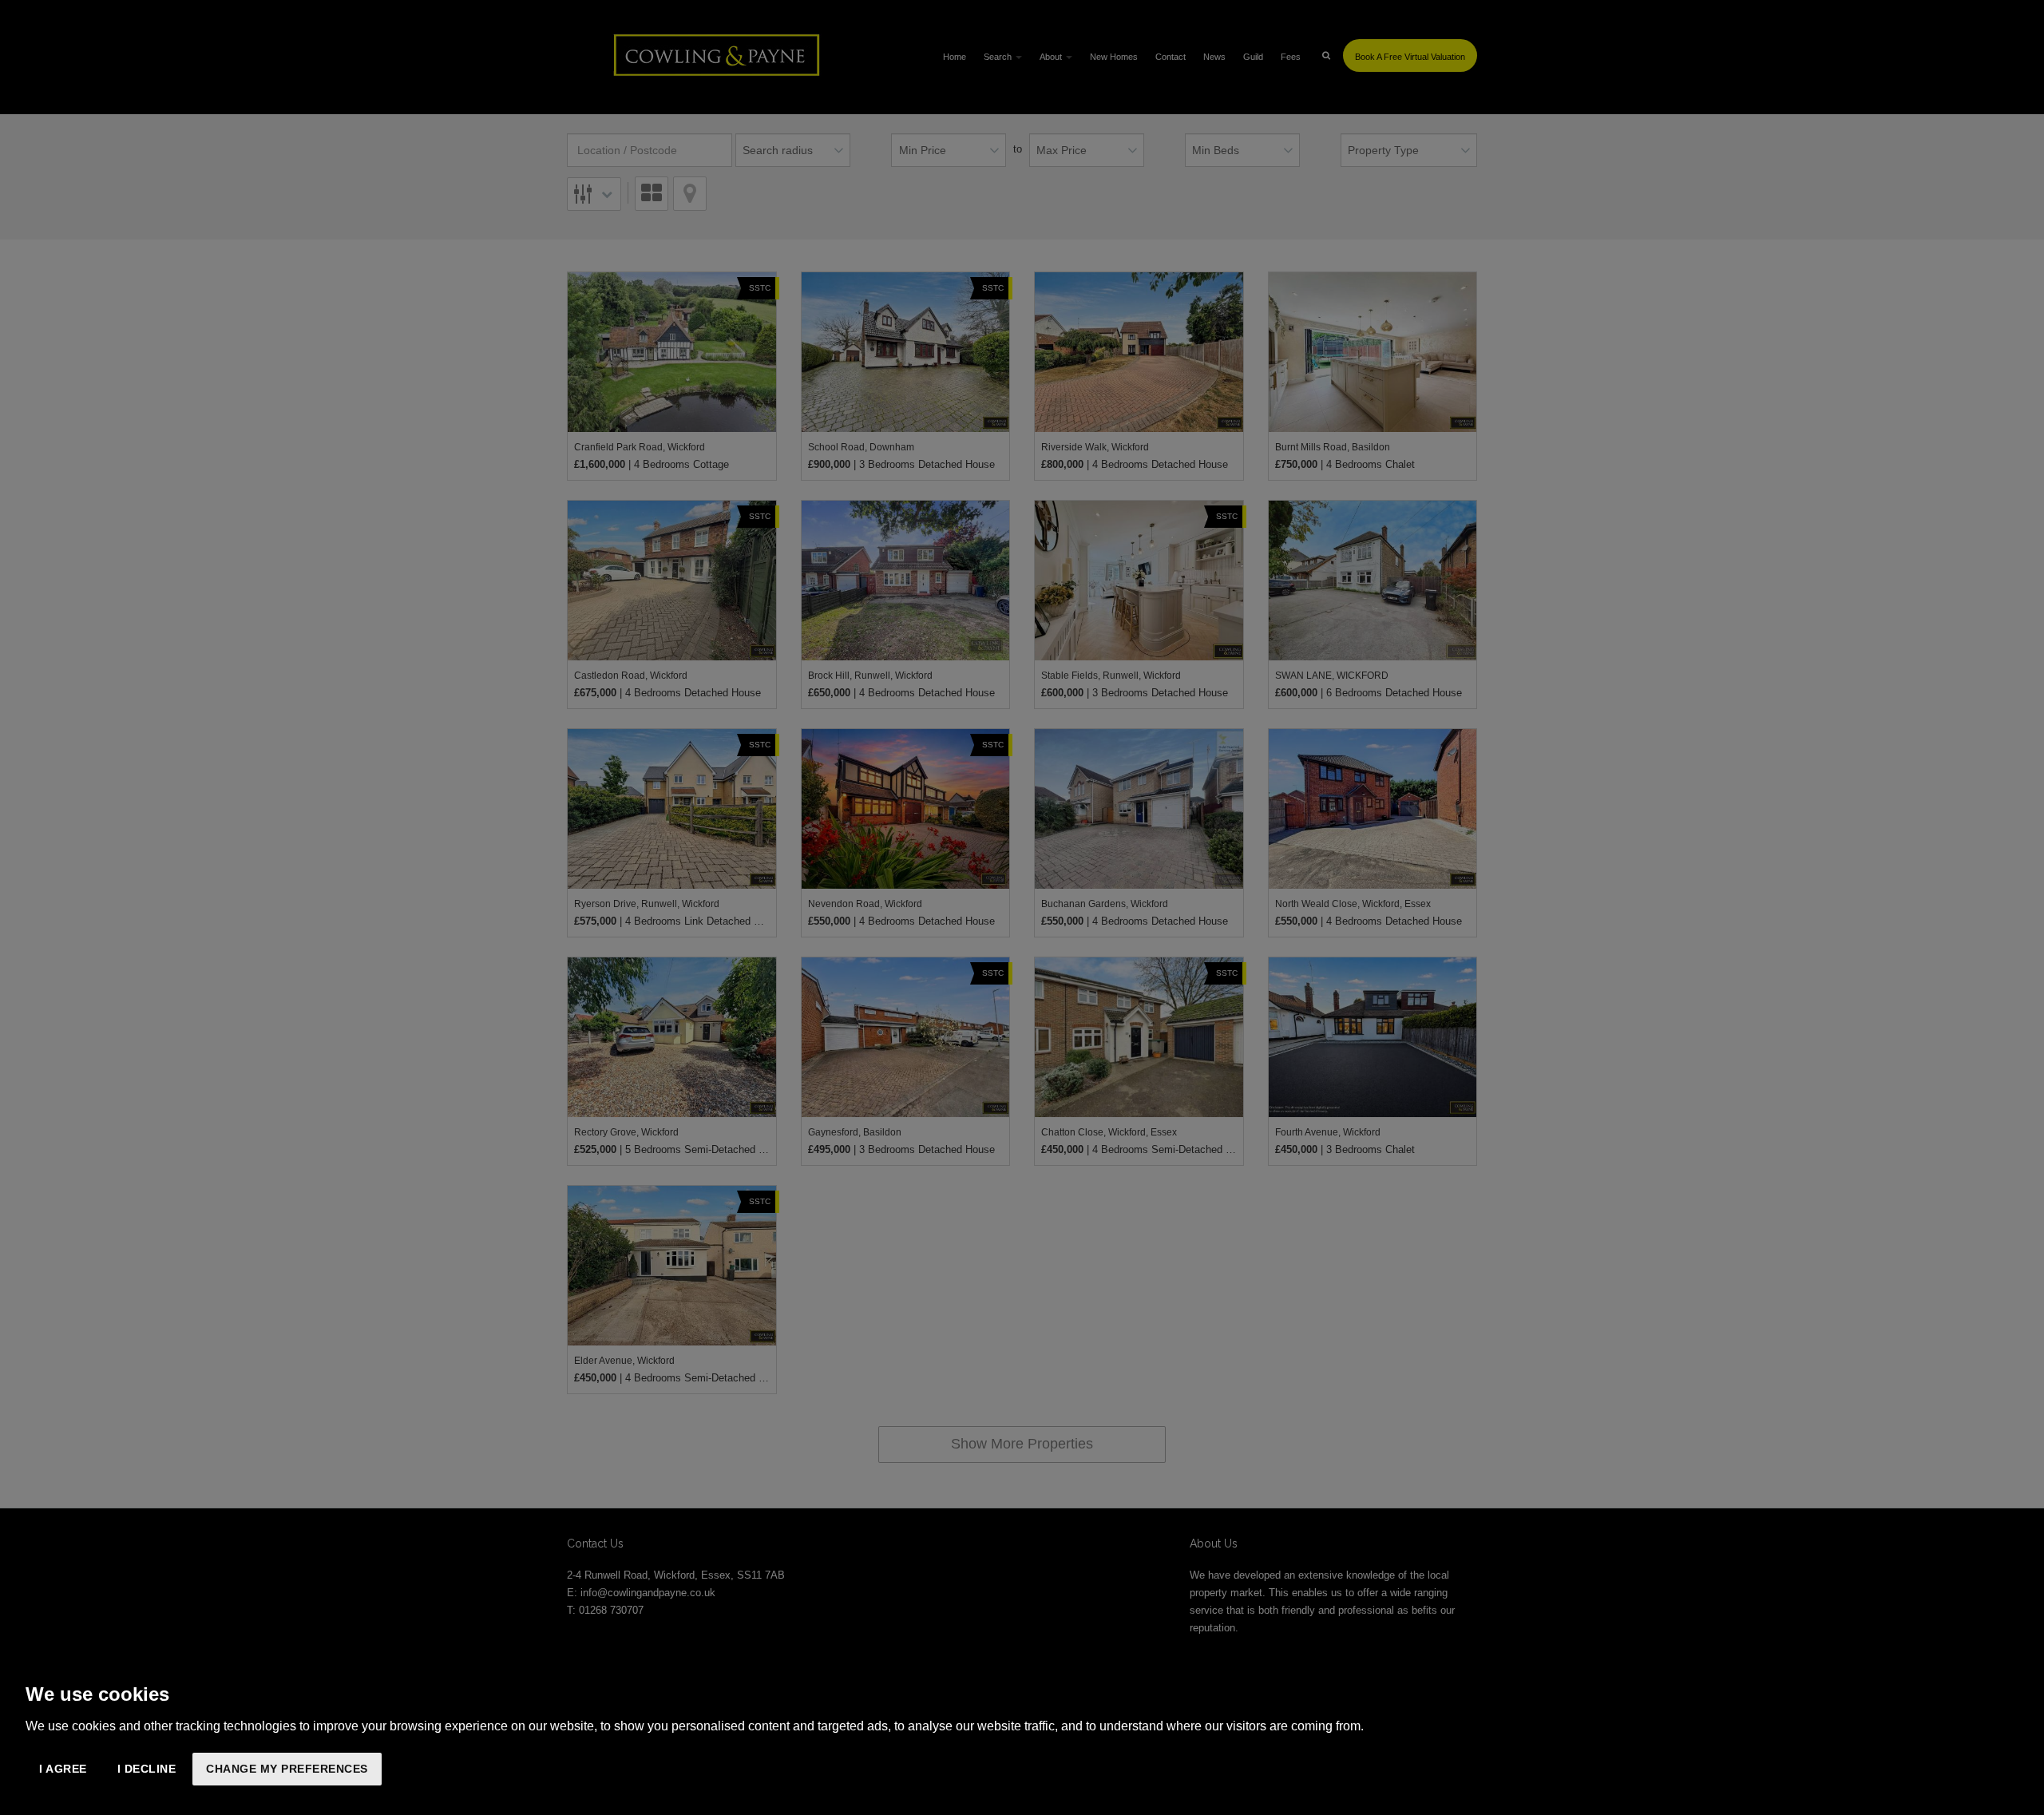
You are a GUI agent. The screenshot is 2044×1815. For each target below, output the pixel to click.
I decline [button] (147, 1769)
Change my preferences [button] (287, 1769)
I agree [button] (63, 1769)
